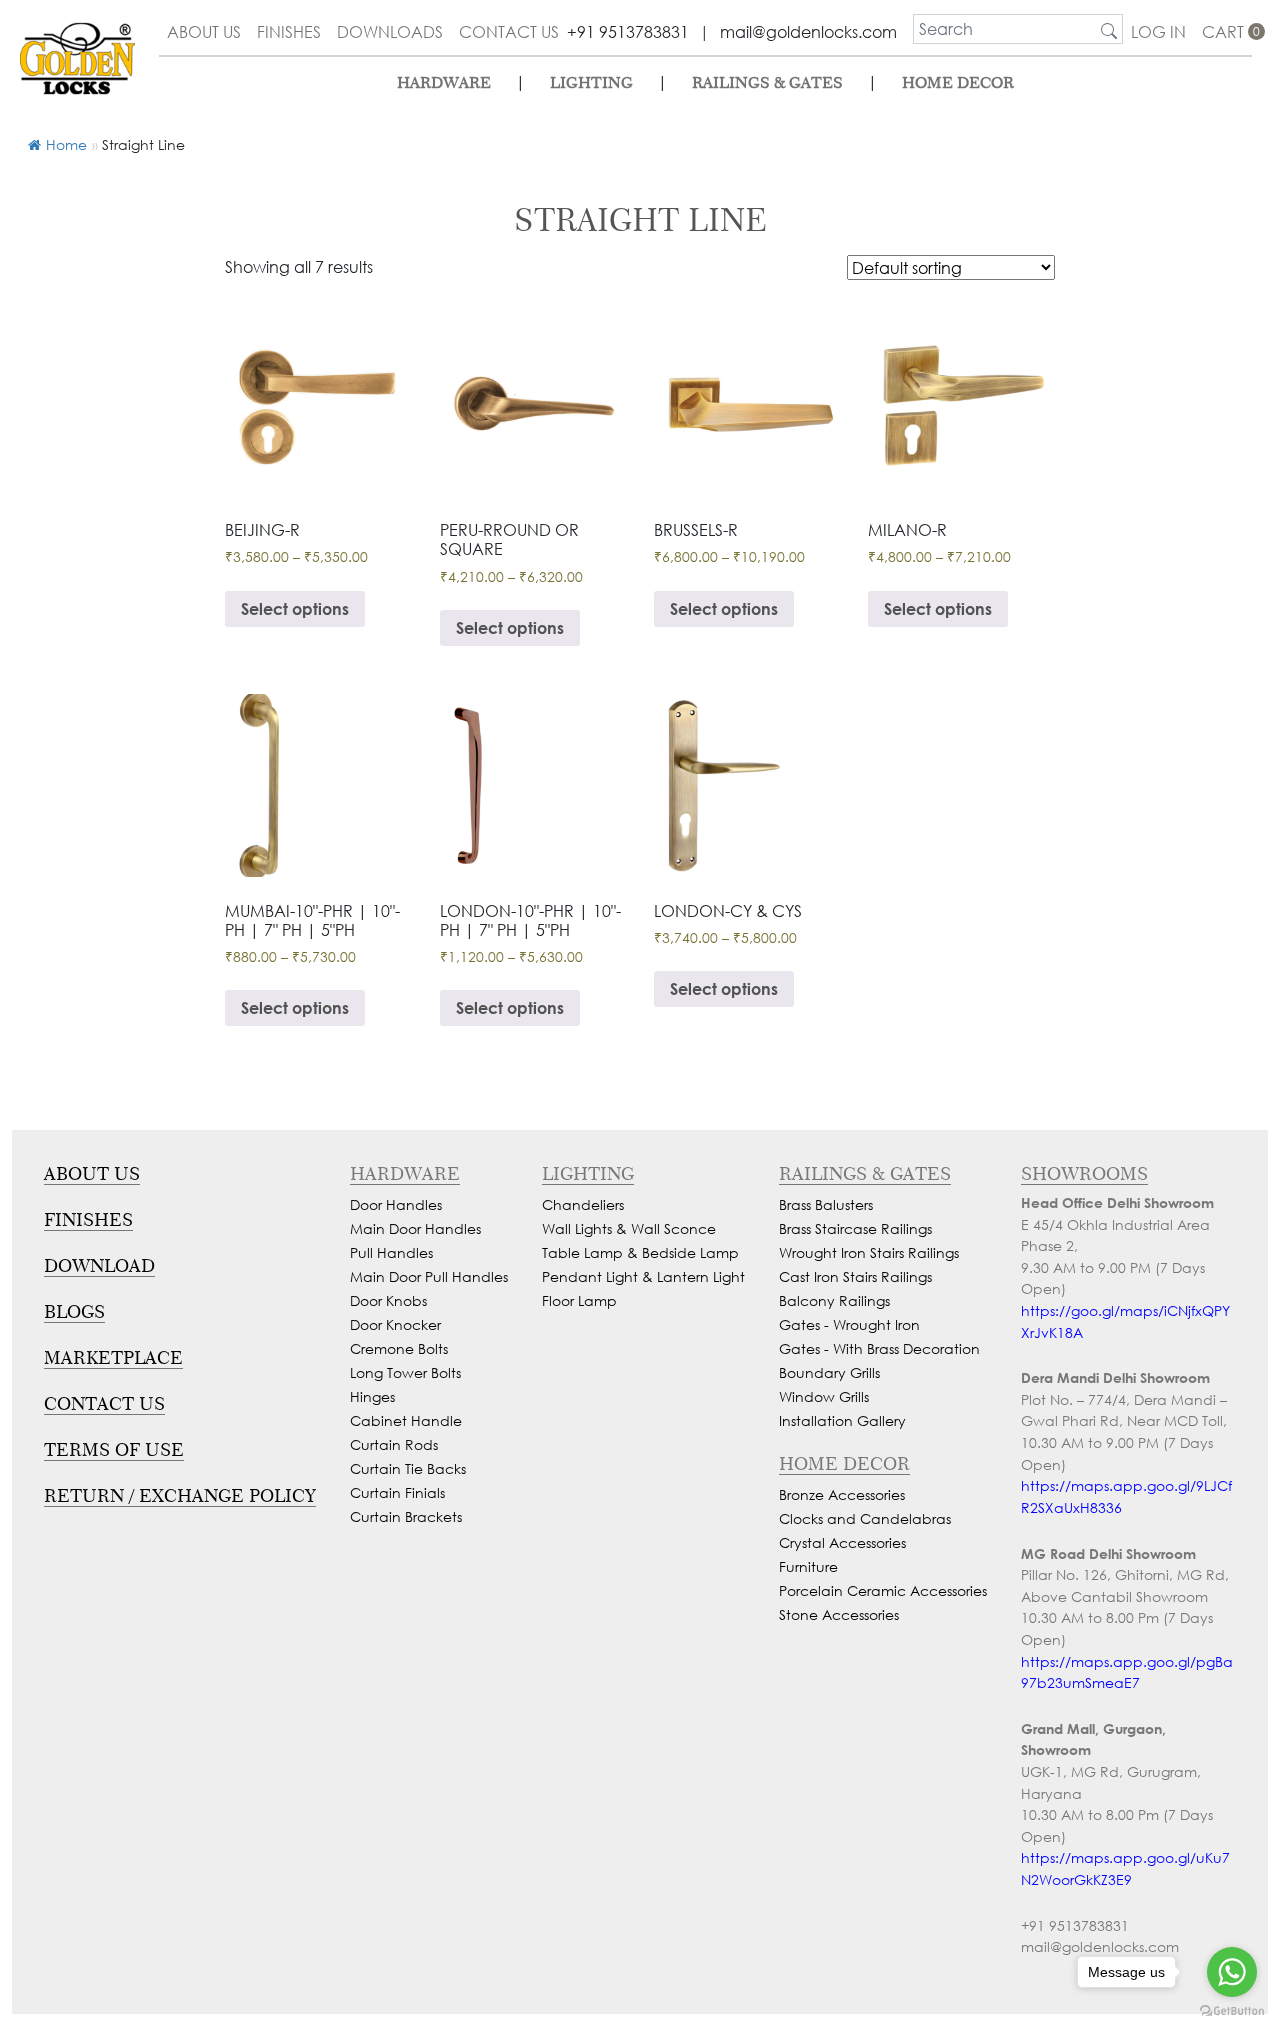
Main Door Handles (415, 1228)
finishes (289, 31)
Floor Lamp (579, 1300)
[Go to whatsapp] (1232, 1972)
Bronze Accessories (842, 1494)
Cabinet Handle (406, 1420)
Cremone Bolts (399, 1348)
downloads (390, 31)
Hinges (372, 1396)
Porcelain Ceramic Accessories (883, 1590)
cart (1227, 31)
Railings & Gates (767, 82)
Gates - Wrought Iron (849, 1324)
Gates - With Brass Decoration (879, 1348)
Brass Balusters (826, 1204)
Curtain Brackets (406, 1516)
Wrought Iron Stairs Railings (869, 1252)
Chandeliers (583, 1204)
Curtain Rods (394, 1444)
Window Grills (824, 1396)
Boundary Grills (829, 1372)
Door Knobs (388, 1300)
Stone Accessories (839, 1614)
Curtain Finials (397, 1492)
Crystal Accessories (842, 1542)
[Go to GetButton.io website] (1232, 2010)
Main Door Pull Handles (429, 1276)
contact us (509, 31)
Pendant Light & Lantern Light (643, 1276)
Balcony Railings (834, 1300)
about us (204, 31)
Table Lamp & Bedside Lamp (640, 1252)
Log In (1158, 31)
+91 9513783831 (628, 31)
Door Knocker (395, 1324)
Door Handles (396, 1204)
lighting (591, 82)
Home (66, 144)
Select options (295, 608)
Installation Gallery (842, 1420)
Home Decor (958, 82)
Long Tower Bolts (405, 1372)
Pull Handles (391, 1252)
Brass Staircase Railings (855, 1228)
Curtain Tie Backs (408, 1468)
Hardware (444, 82)
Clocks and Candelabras (865, 1518)
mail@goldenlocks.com (808, 31)
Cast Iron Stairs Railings (855, 1276)
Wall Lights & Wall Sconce (629, 1228)
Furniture (808, 1566)
